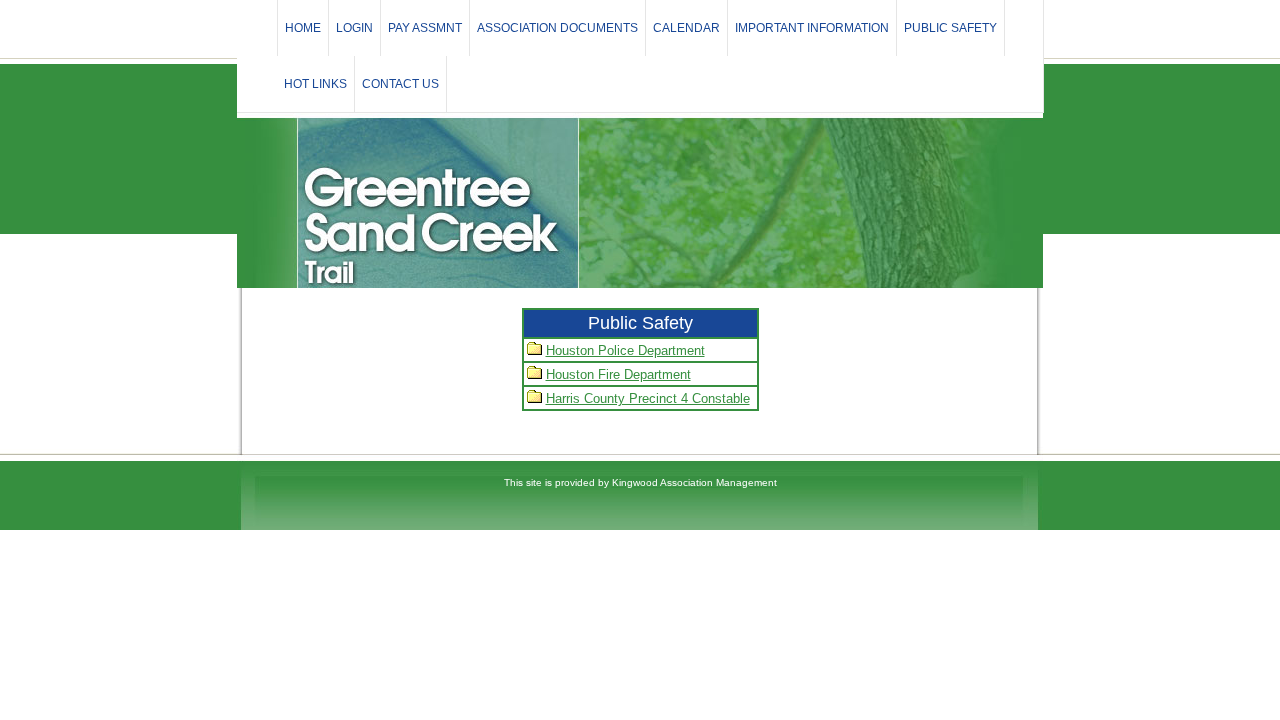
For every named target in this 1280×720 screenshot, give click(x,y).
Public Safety (950, 28)
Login (354, 28)
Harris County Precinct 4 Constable (648, 398)
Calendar (686, 28)
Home (303, 28)
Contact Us (400, 84)
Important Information (812, 28)
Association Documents (557, 28)
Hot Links (315, 84)
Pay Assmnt (425, 28)
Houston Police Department (625, 350)
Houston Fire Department (618, 374)
